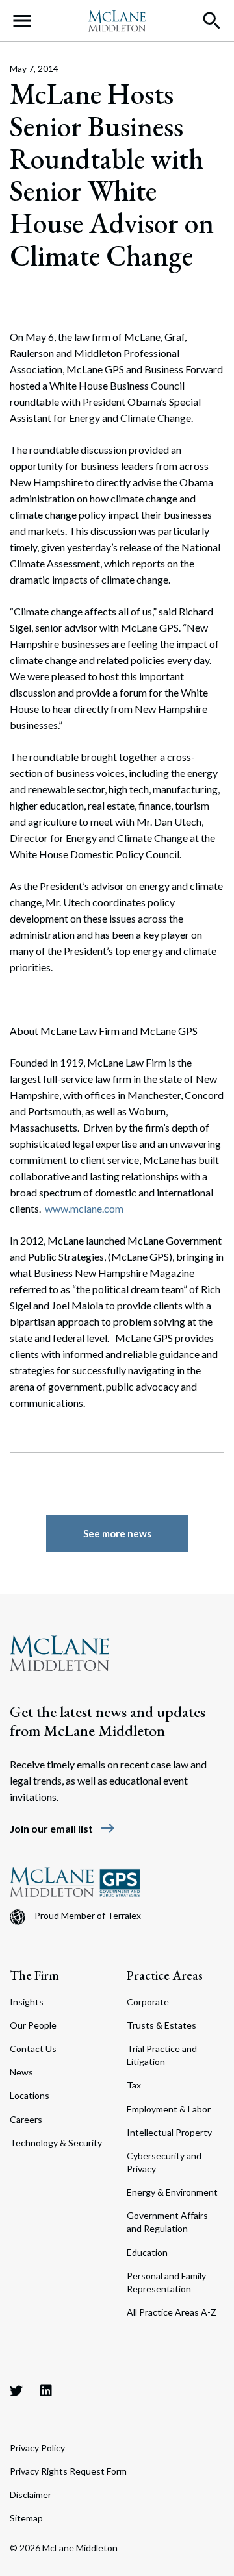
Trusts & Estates (162, 2025)
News (21, 2072)
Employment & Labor (169, 2109)
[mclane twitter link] (16, 2390)
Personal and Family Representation (166, 2282)
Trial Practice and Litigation (162, 2055)
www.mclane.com (84, 1208)
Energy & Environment (172, 2192)
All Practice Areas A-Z (172, 2312)
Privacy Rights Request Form (68, 2471)
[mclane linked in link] (46, 2390)
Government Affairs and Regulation (167, 2222)
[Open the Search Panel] (212, 21)
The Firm (34, 1975)
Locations (30, 2095)
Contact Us (33, 2049)
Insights (27, 2002)
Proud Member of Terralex (88, 1915)
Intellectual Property (169, 2132)
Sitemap (26, 2518)
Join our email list (63, 1828)
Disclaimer (31, 2495)
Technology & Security (56, 2143)
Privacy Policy (37, 2448)
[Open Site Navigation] (22, 21)
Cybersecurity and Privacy (164, 2162)
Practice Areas (165, 1975)
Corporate (148, 2002)
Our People (33, 2025)
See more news (117, 1533)
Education (147, 2252)
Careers (26, 2119)
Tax (134, 2085)
